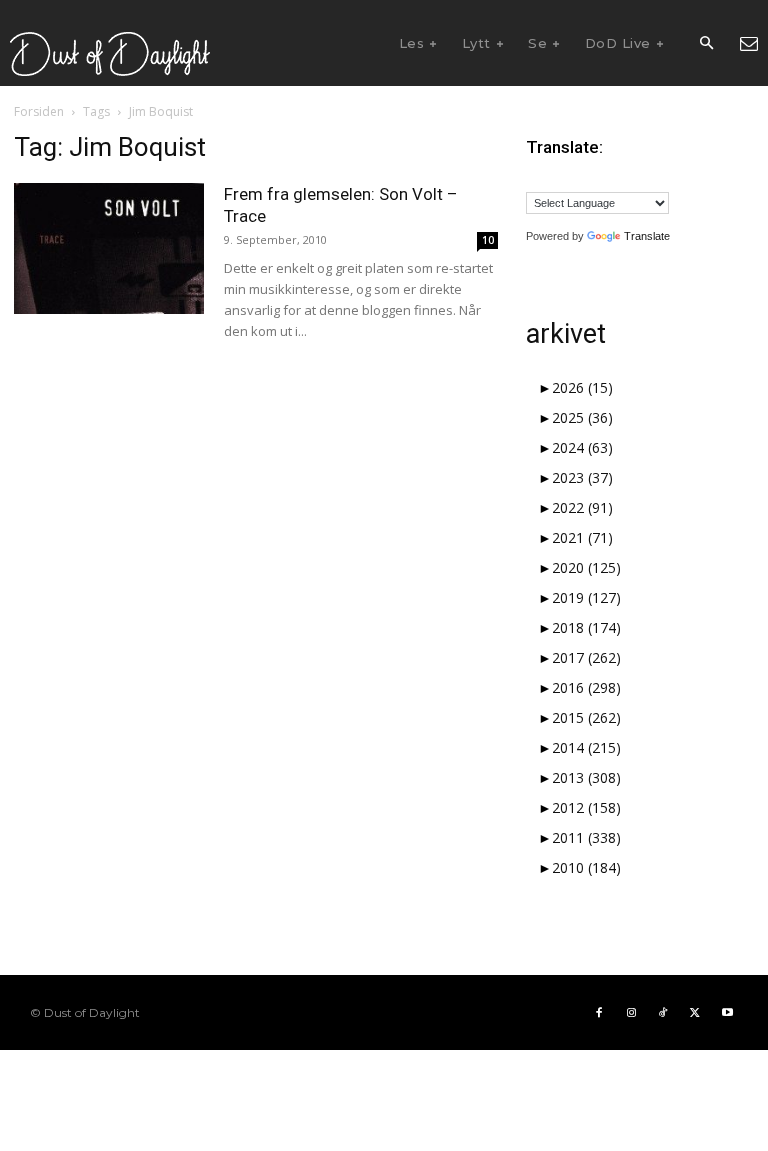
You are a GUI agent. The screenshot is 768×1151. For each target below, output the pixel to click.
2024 (582, 447)
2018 (586, 627)
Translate (647, 236)
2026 (582, 387)
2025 (582, 417)
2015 (586, 717)
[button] (706, 44)
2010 (586, 867)
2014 (586, 747)
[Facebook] (599, 1013)
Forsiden (39, 111)
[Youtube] (727, 1013)
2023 (582, 477)
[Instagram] (631, 1013)
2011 (586, 837)
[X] (695, 1013)
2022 (582, 507)
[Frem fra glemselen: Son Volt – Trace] (109, 248)
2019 (586, 597)
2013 (586, 777)
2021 (582, 537)
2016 (586, 687)
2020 (586, 567)
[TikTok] (663, 1013)
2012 (586, 807)
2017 (586, 657)
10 (488, 240)
